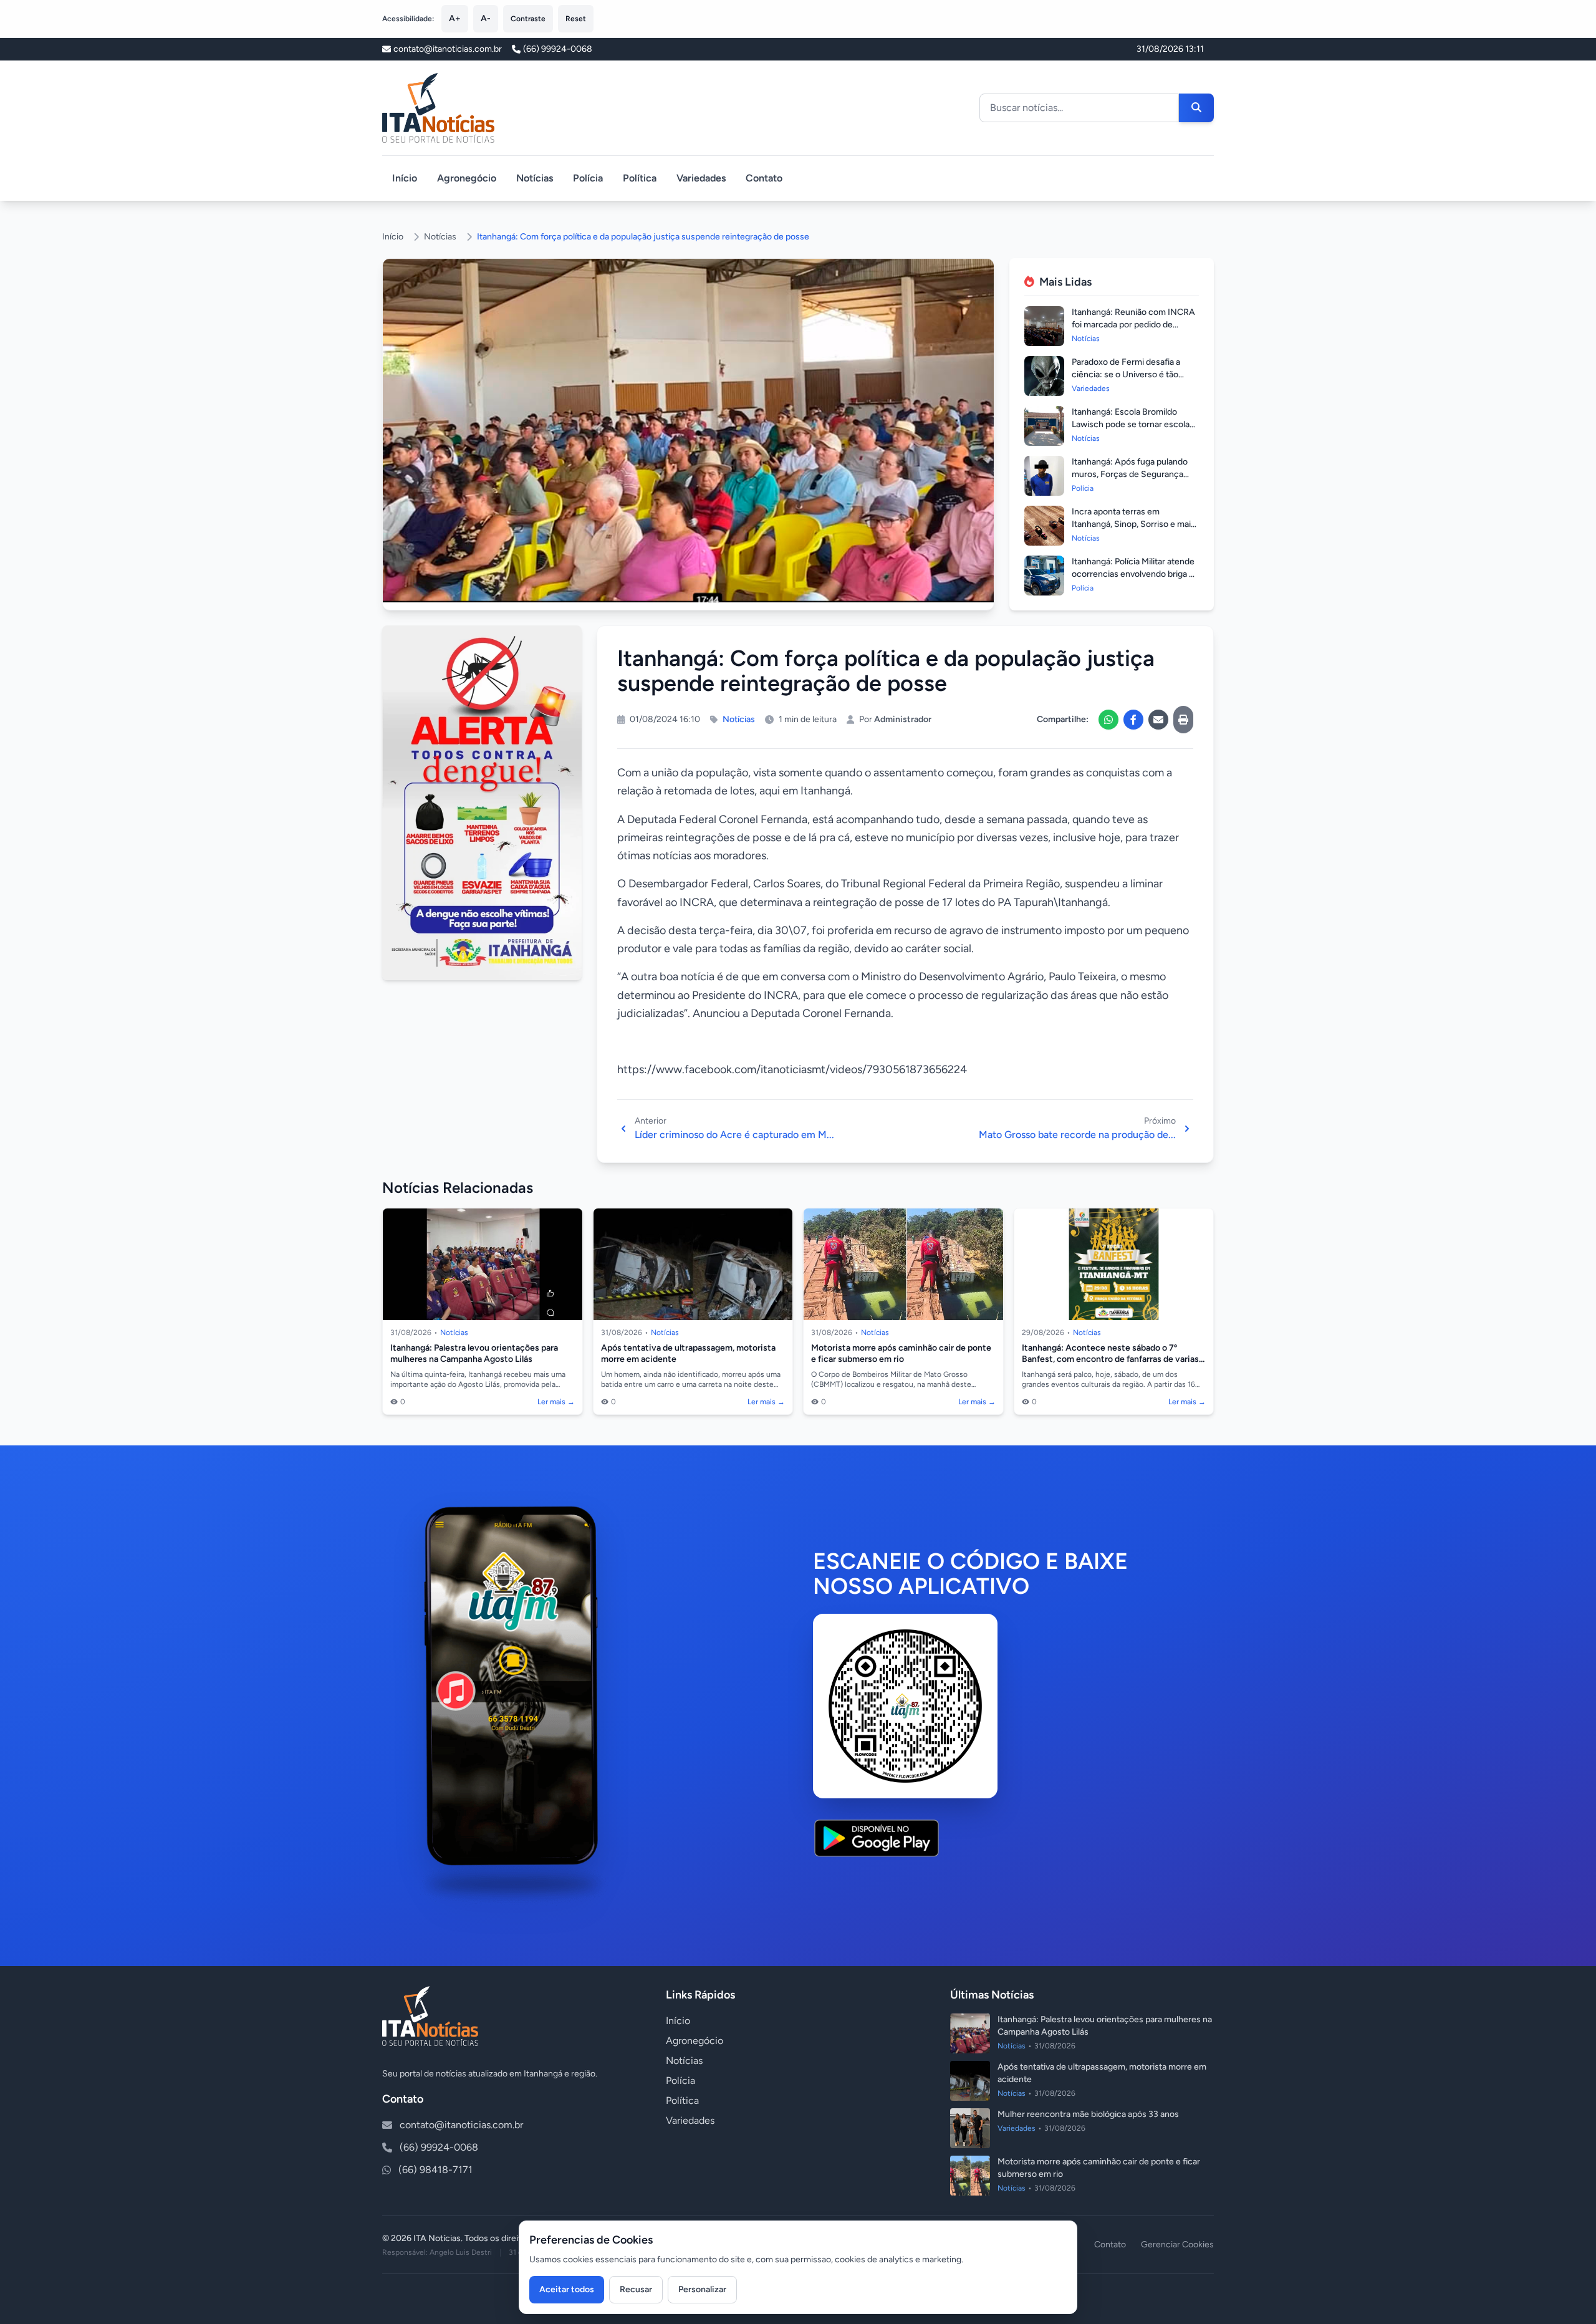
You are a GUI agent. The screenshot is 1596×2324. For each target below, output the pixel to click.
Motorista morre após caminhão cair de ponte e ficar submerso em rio (901, 1353)
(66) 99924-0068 (558, 49)
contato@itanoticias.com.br (461, 2125)
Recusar (636, 2289)
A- (486, 18)
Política (640, 178)
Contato (764, 178)
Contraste (528, 19)
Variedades (701, 178)
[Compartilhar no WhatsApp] (1108, 720)
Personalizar (702, 2289)
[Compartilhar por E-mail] (1158, 720)
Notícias (535, 178)
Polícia (588, 178)
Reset (576, 19)
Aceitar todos (567, 2289)
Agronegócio (467, 178)
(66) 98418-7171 (435, 2170)
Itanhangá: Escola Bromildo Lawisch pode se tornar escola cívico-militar (1131, 424)
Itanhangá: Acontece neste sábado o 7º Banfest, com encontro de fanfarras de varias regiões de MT (1110, 1359)
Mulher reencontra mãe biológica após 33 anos (1088, 2114)
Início (405, 178)
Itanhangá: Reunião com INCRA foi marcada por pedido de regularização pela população (1133, 325)
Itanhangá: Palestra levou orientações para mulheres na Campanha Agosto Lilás (474, 1353)
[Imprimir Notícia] (1183, 720)
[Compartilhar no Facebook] (1133, 720)
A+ (455, 18)
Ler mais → (556, 1402)
